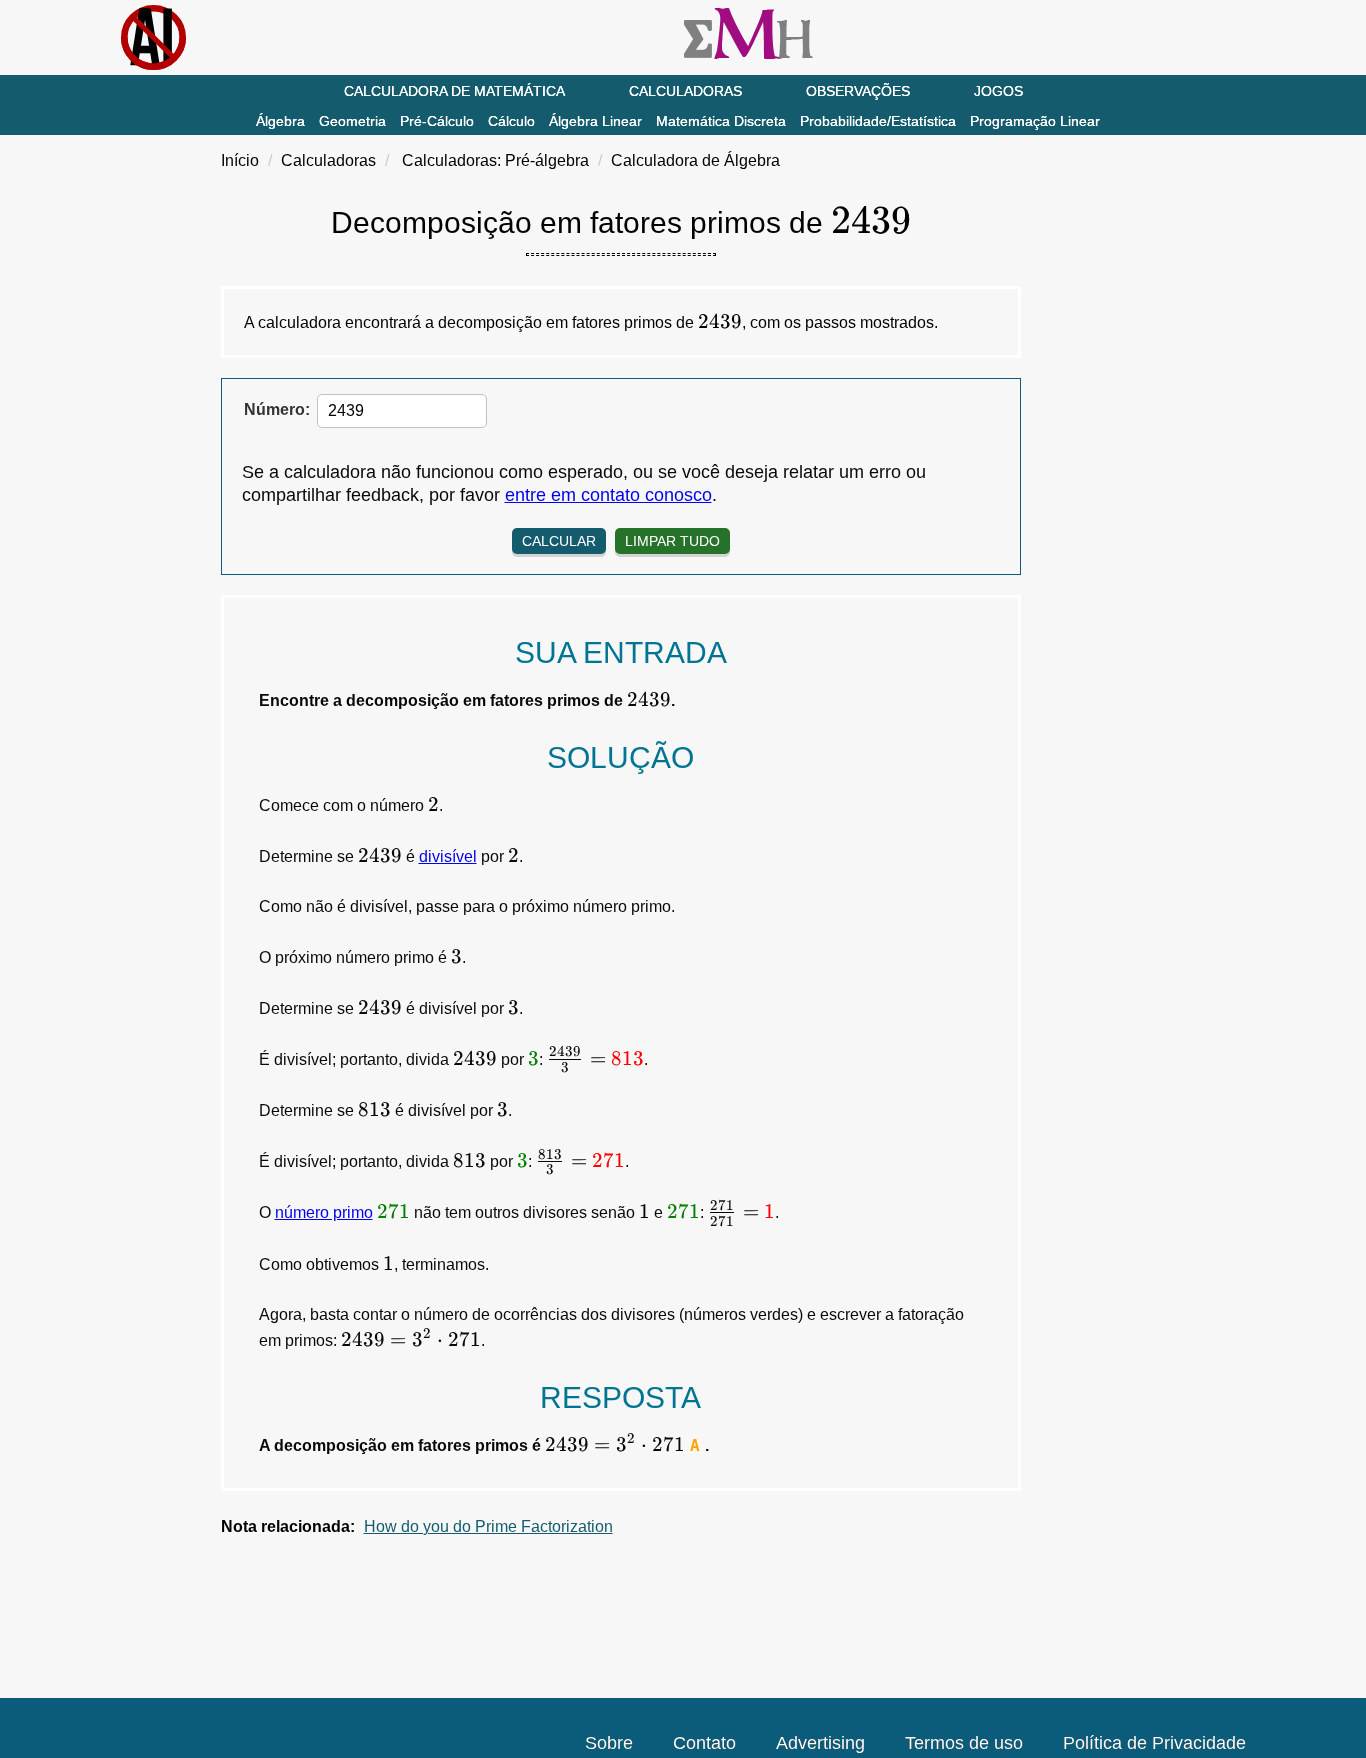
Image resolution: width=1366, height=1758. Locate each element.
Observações (858, 91)
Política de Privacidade (1154, 1743)
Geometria (352, 121)
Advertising (820, 1743)
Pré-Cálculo (437, 121)
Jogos (998, 91)
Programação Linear (1035, 121)
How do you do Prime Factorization (488, 1526)
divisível (448, 856)
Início (240, 160)
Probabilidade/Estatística (878, 121)
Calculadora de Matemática (454, 91)
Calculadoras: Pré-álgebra (495, 160)
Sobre (609, 1743)
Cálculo (511, 121)
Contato (704, 1743)
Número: (277, 409)
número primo (324, 1212)
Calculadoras (685, 91)
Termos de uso (964, 1743)
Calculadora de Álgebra (695, 160)
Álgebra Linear (595, 121)
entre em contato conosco (608, 495)
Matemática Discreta (721, 121)
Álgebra (280, 121)
